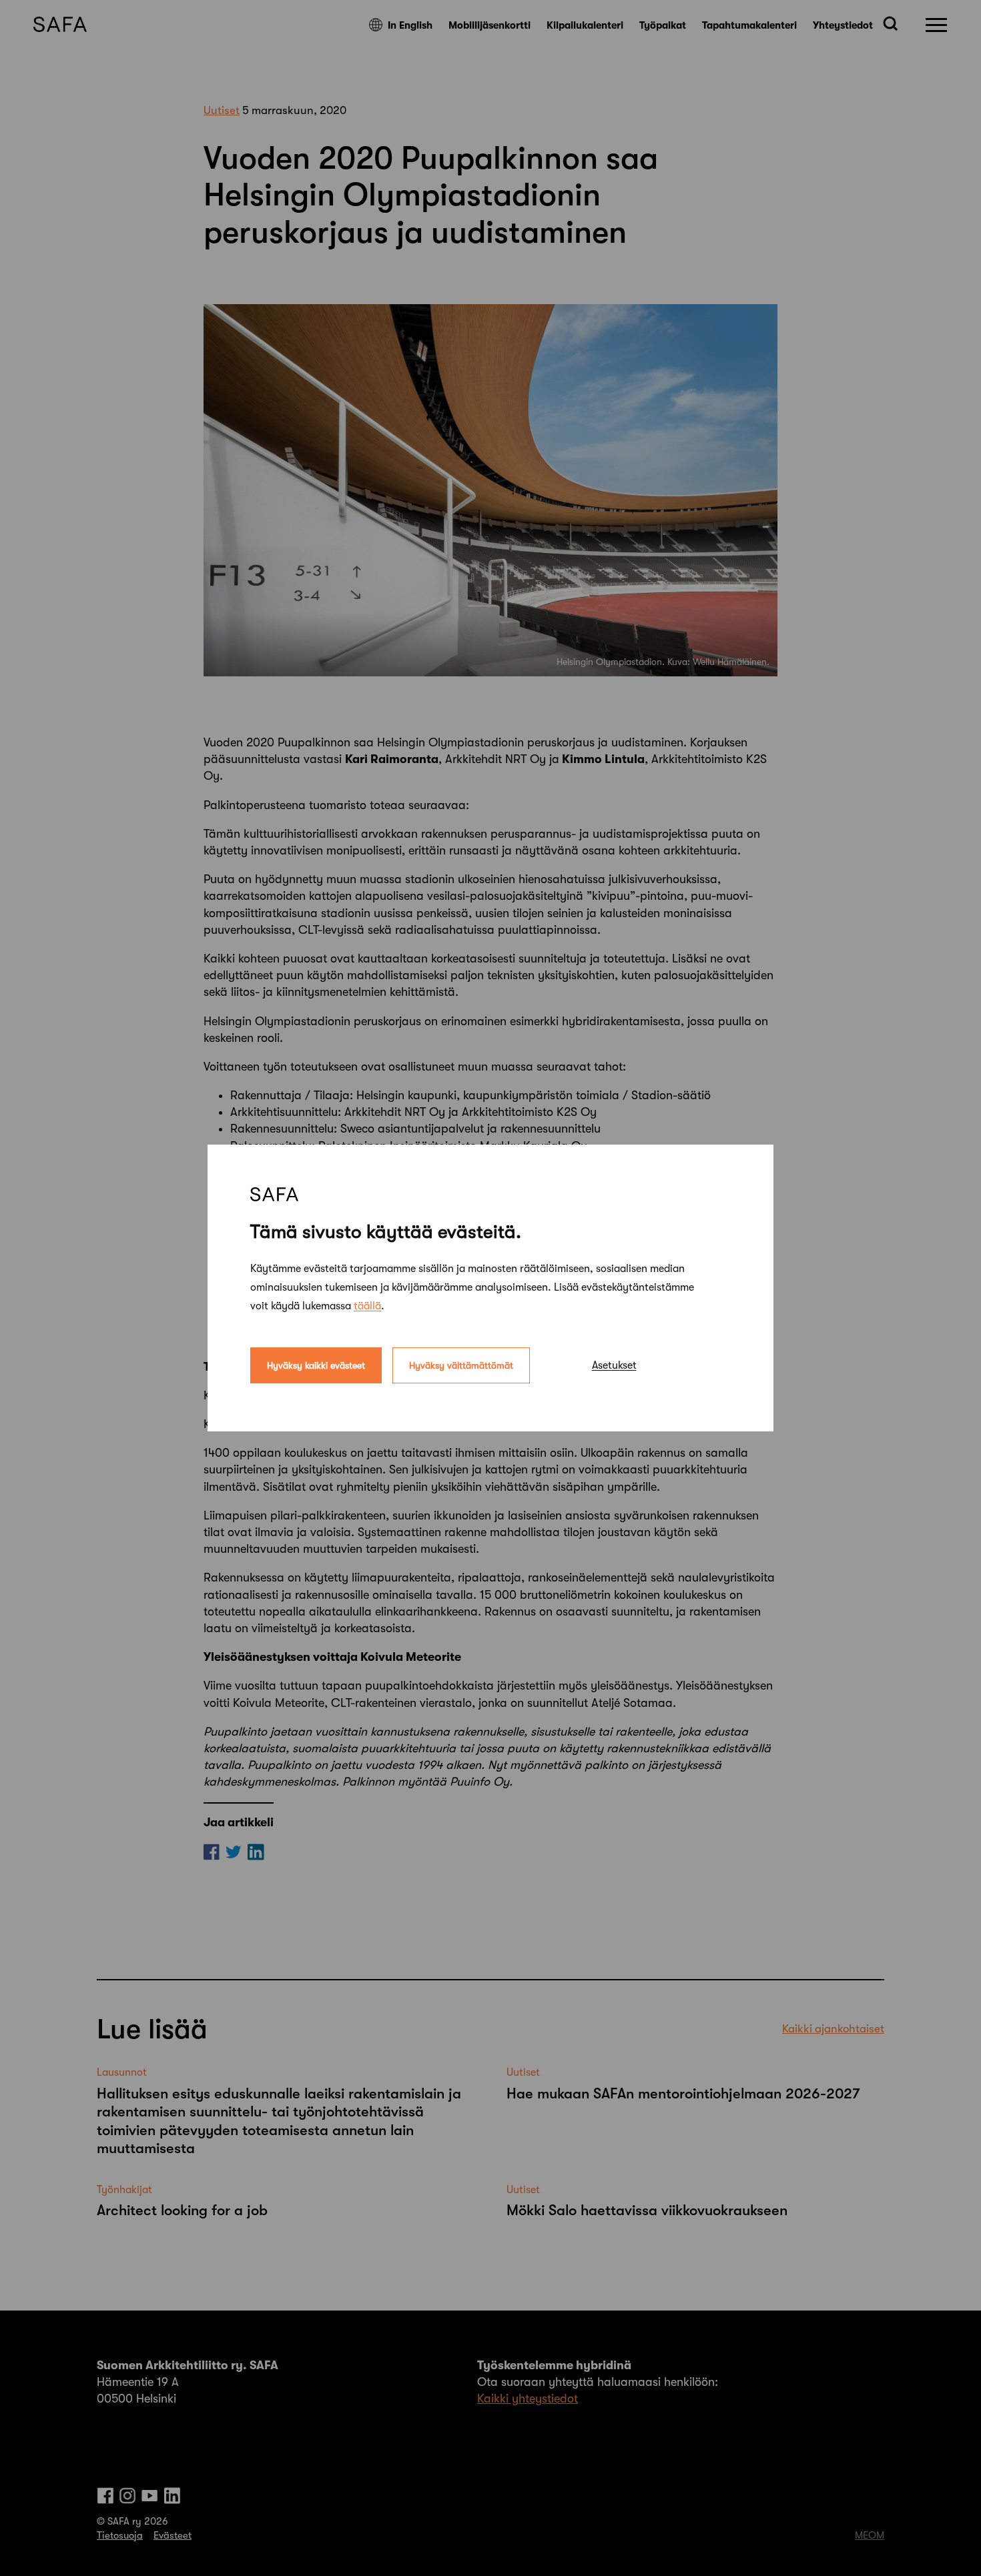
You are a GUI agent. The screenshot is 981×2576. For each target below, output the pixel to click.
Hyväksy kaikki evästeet (316, 1365)
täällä (367, 1306)
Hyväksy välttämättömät (461, 1365)
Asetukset (614, 1365)
